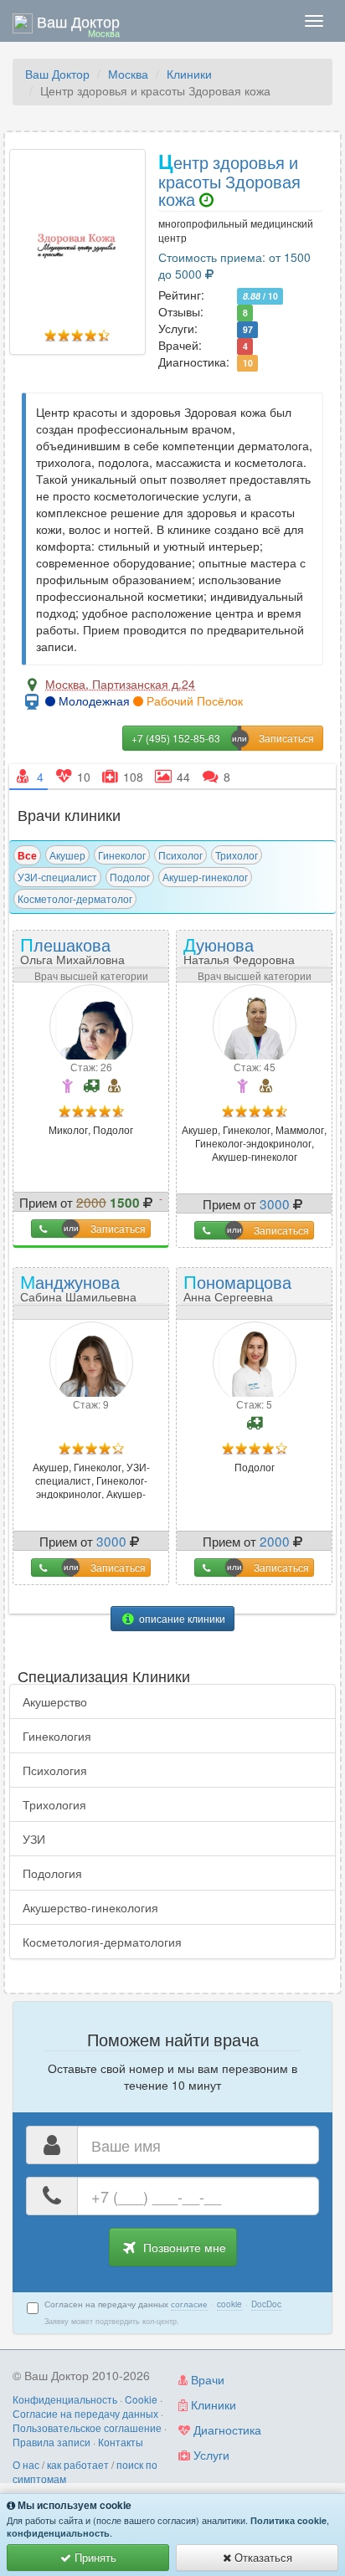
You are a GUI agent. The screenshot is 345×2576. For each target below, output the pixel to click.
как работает (78, 2464)
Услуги (210, 2455)
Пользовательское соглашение (87, 2427)
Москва (128, 74)
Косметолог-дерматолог (75, 898)
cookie (229, 2304)
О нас (26, 2464)
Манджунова (78, 1287)
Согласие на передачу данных (85, 2413)
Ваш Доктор (57, 74)
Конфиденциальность (65, 2399)
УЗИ (34, 1839)
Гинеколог (122, 855)
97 (248, 329)
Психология (55, 1770)
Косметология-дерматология (102, 1942)
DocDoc (266, 2304)
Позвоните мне (183, 2247)
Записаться (118, 1228)
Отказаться (262, 2557)
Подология (52, 1873)
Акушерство (55, 1701)
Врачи (206, 2379)
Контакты (121, 2442)
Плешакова (72, 949)
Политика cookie (288, 2520)
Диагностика (226, 2430)
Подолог (130, 877)
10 (248, 363)
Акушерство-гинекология (90, 1907)
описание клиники (181, 1618)
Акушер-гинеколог (205, 877)
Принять (94, 2557)
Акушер (67, 855)
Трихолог (237, 855)
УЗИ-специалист (57, 877)
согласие (189, 2304)
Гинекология (57, 1736)
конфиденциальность (58, 2533)
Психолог (180, 855)
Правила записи (51, 2442)
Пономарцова (237, 1287)
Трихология (54, 1804)
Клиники (189, 74)
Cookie (141, 2399)
